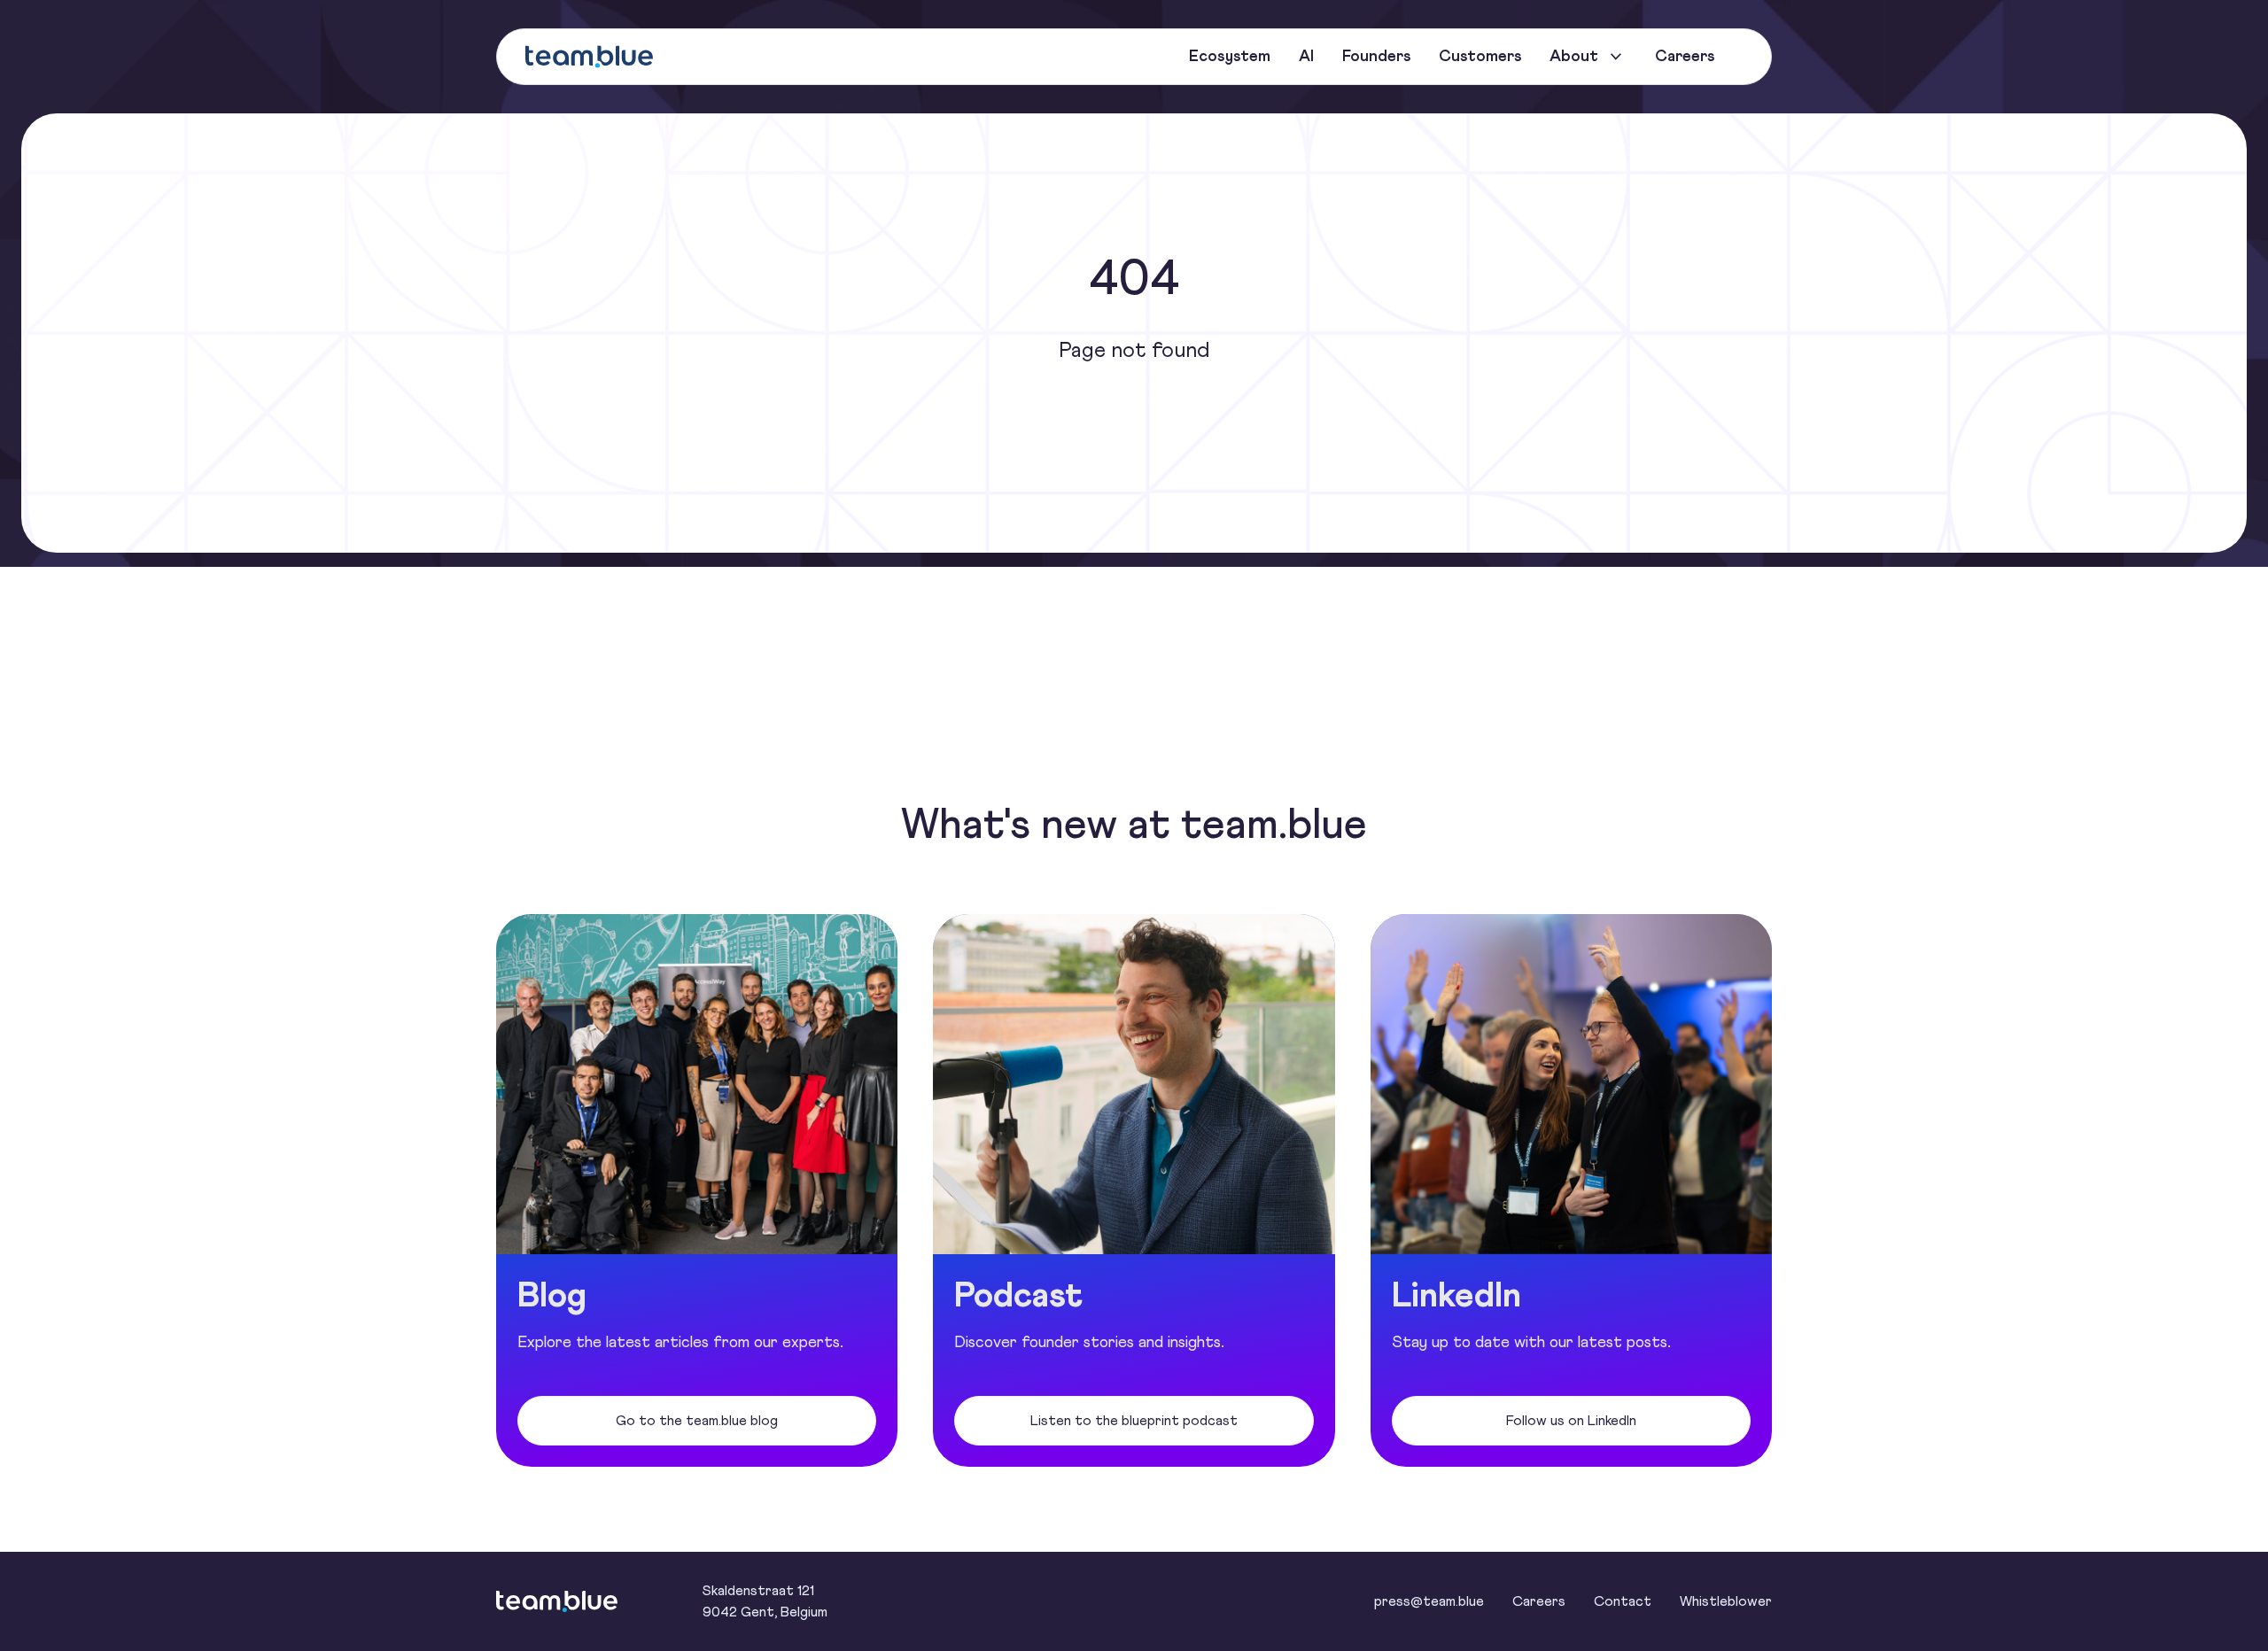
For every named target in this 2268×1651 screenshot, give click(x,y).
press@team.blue (1429, 1601)
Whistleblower (1726, 1601)
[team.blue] (589, 57)
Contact (1623, 1601)
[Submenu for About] (1616, 57)
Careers (1539, 1601)
